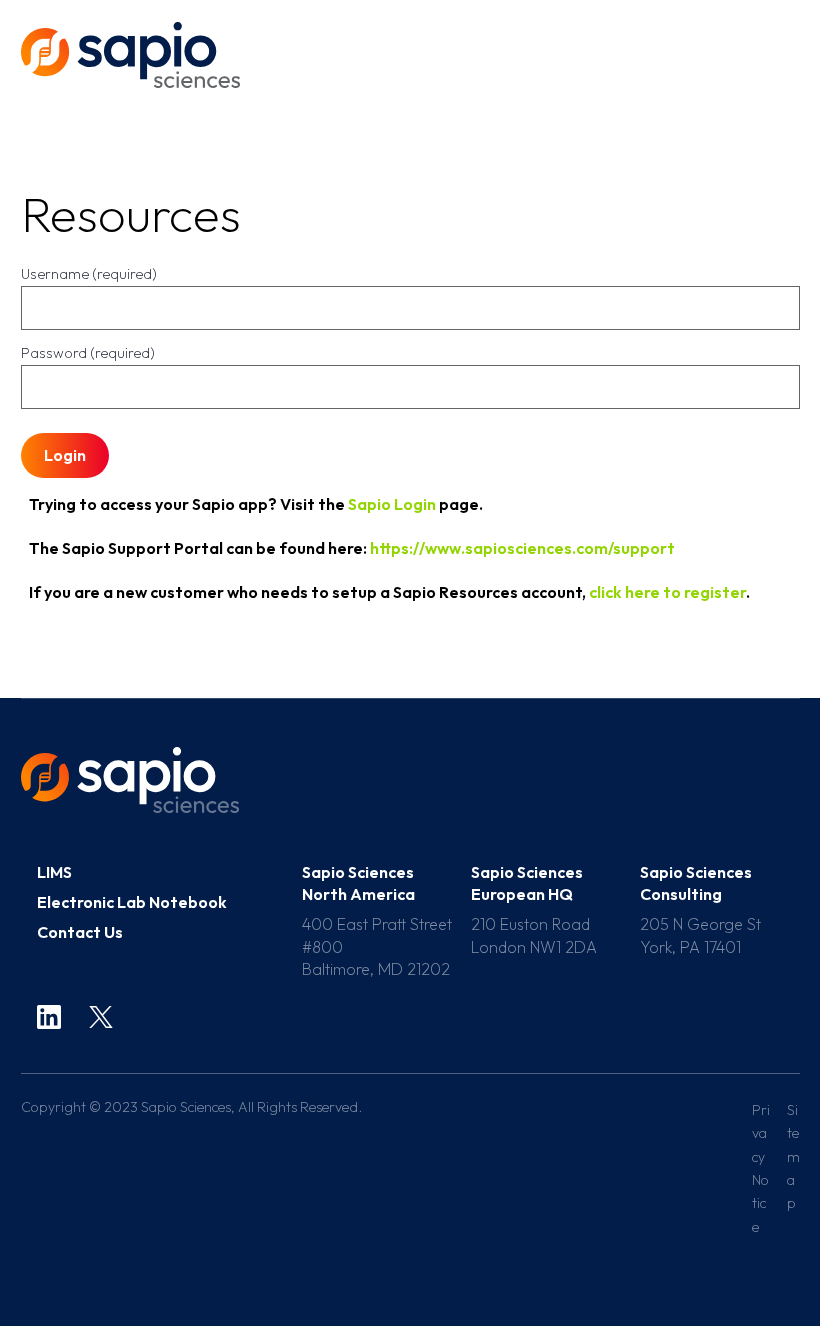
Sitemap (793, 1157)
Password (88, 353)
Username (89, 274)
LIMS (54, 872)
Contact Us (80, 932)
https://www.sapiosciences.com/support (522, 548)
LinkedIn (49, 1017)
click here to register (667, 592)
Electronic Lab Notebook (132, 902)
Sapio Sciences (130, 55)
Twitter (101, 1017)
